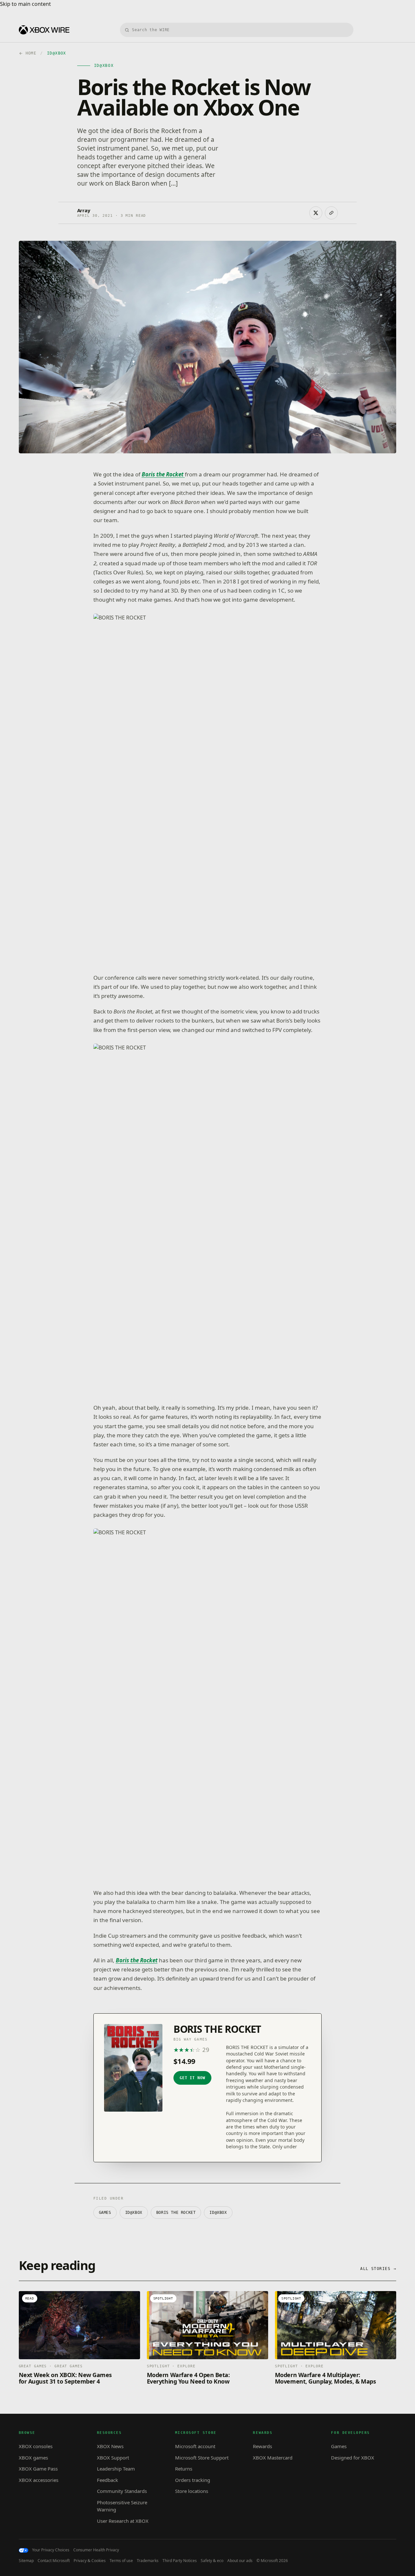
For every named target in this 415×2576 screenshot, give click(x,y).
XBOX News (110, 2446)
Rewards (262, 2446)
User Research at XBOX (123, 2521)
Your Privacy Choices (51, 2550)
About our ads (240, 2561)
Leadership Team (116, 2469)
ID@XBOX (134, 2213)
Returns (184, 2469)
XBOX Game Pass (38, 2469)
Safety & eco (212, 2561)
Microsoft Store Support (202, 2458)
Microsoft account (195, 2446)
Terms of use (121, 2561)
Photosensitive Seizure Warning (122, 2506)
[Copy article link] (331, 213)
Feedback (107, 2480)
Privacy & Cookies (90, 2561)
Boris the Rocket (137, 1960)
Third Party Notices (180, 2561)
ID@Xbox (218, 2213)
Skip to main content (25, 4)
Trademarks (148, 2561)
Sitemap (26, 2561)
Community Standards (122, 2491)
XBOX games (33, 2458)
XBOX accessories (39, 2480)
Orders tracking (193, 2480)
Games (105, 2213)
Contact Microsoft (54, 2561)
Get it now (193, 2078)
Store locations (192, 2491)
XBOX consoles (36, 2446)
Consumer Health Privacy (96, 2550)
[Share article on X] (316, 213)
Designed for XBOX (353, 2458)
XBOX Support (113, 2458)
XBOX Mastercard (273, 2458)
